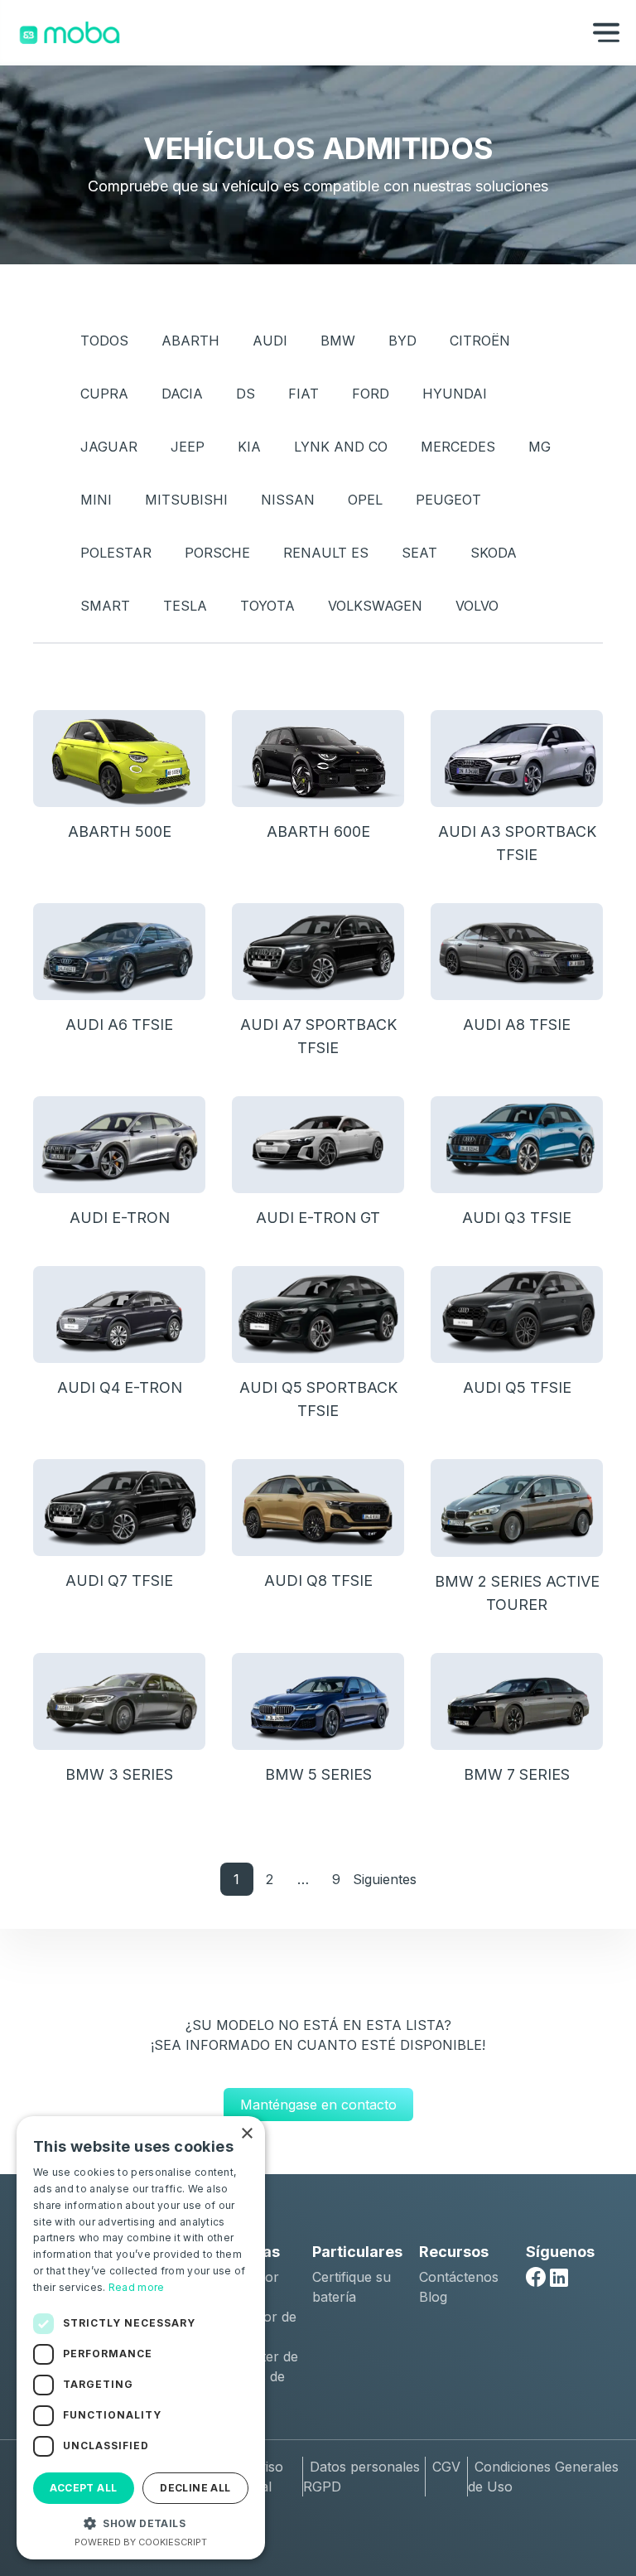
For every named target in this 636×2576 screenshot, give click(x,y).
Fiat (304, 394)
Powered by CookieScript (141, 2542)
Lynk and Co (341, 447)
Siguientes (385, 1879)
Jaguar (109, 447)
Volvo (477, 606)
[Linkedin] (559, 2278)
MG (540, 447)
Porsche (217, 553)
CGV (446, 2467)
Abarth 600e (318, 831)
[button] (141, 2523)
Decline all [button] (195, 2488)
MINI (96, 500)
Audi (270, 341)
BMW (338, 341)
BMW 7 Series (517, 1774)
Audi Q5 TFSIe (517, 1387)
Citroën (480, 341)
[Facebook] (536, 2277)
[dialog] (141, 2338)
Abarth (190, 341)
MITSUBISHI (186, 500)
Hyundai (455, 394)
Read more (137, 2287)
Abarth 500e (120, 831)
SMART (105, 606)
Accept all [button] (83, 2488)
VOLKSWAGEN (375, 606)
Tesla (185, 606)
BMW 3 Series (119, 1774)
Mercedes (458, 447)
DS (246, 394)
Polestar (116, 553)
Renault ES (326, 553)
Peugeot (448, 500)
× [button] (246, 2134)
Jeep (188, 447)
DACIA (182, 394)
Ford (371, 394)
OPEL (365, 500)
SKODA (494, 553)
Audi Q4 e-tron (120, 1387)
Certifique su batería (352, 2287)
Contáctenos (459, 2277)
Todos (104, 341)
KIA (249, 447)
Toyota (267, 606)
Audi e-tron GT (318, 1218)
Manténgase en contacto (318, 2105)
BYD (402, 341)
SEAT (419, 553)
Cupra (104, 394)
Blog (433, 2297)
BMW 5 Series (318, 1774)
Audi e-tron (120, 1218)
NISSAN (288, 500)
